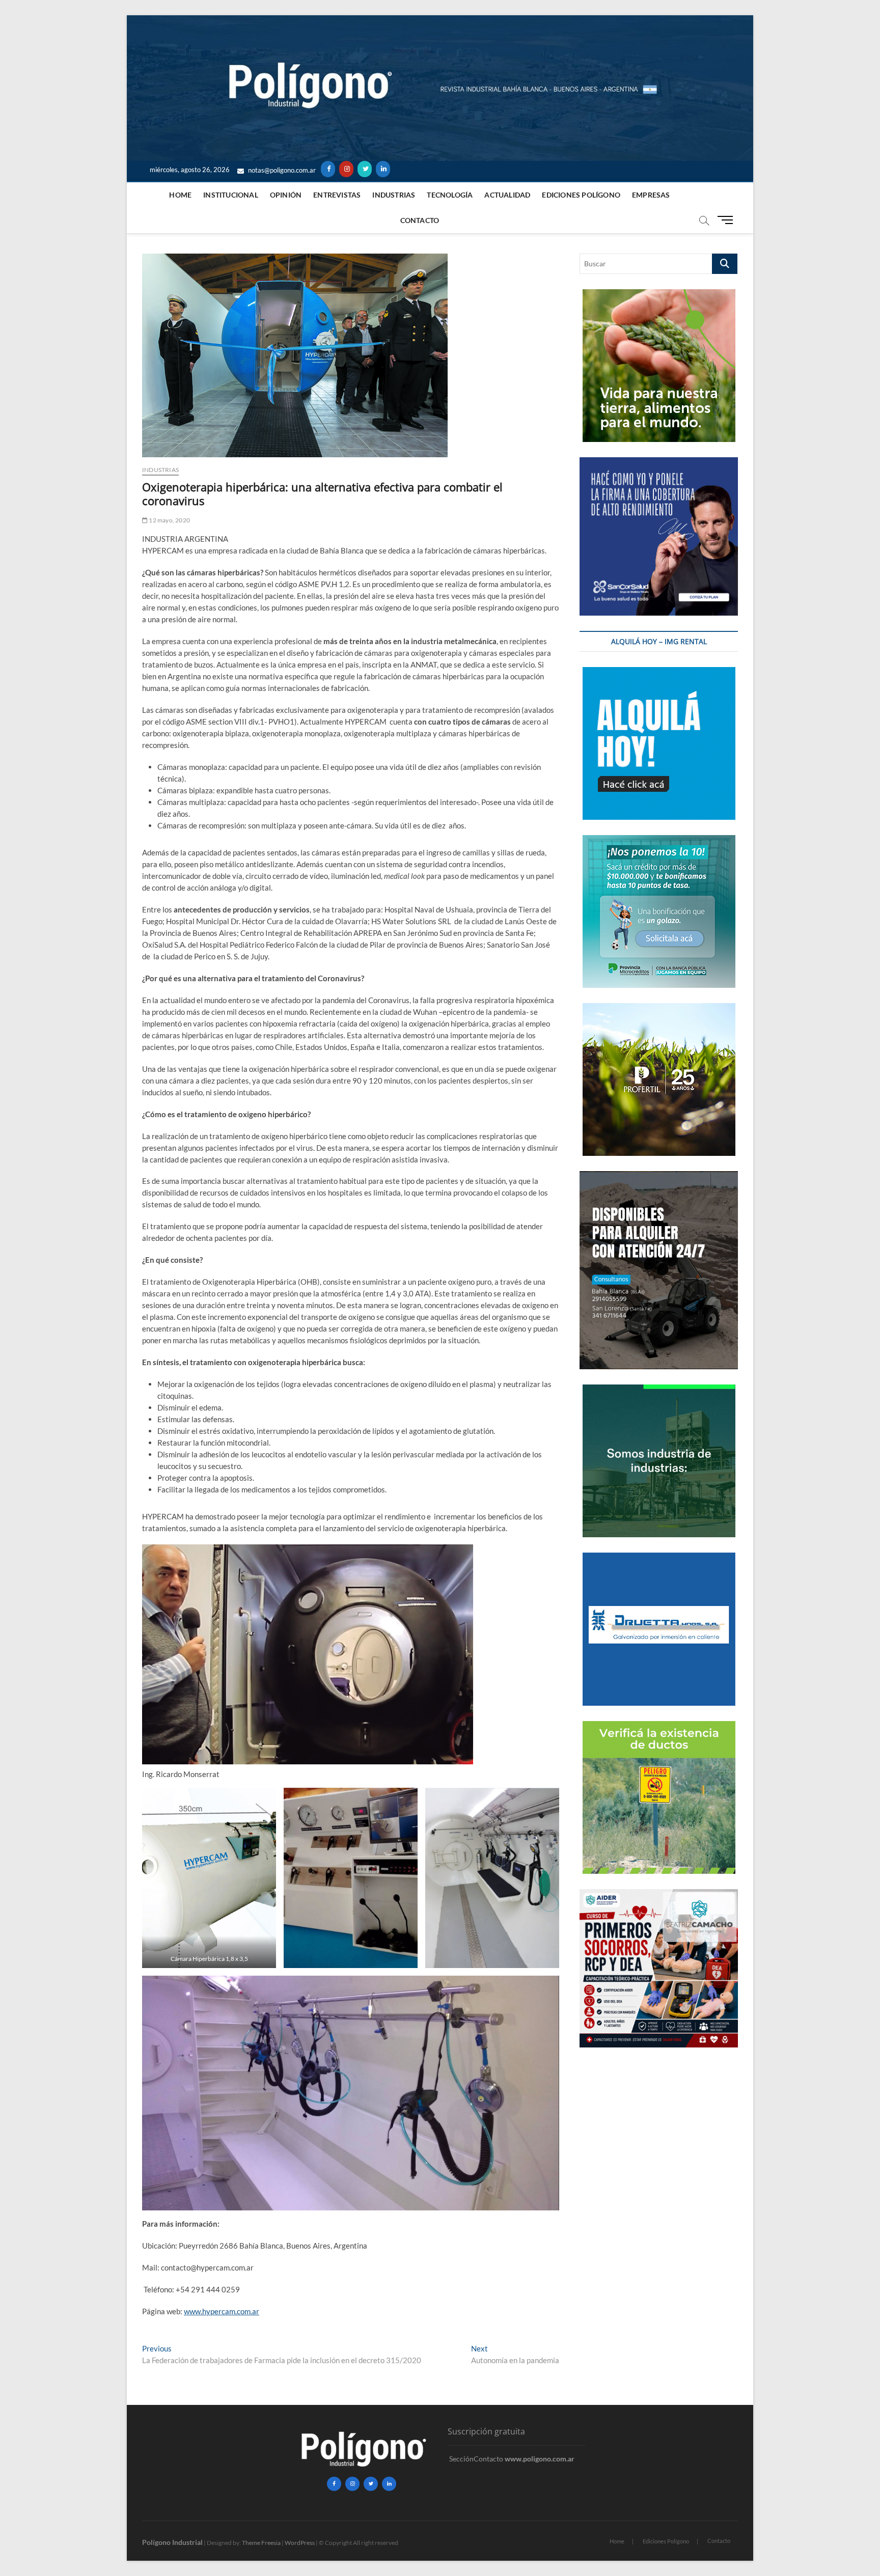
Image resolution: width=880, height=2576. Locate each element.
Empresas (651, 195)
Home (180, 195)
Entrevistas (337, 195)
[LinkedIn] (383, 169)
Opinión (286, 195)
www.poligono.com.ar (540, 2459)
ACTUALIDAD (507, 195)
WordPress (300, 2543)
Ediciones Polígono (581, 195)
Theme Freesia (261, 2543)
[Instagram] (346, 169)
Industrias (394, 195)
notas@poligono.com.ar (281, 170)
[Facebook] (328, 169)
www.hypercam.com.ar (222, 2311)
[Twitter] (365, 169)
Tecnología (450, 195)
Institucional (231, 195)
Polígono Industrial (172, 2542)
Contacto (420, 220)
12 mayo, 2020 (169, 520)
